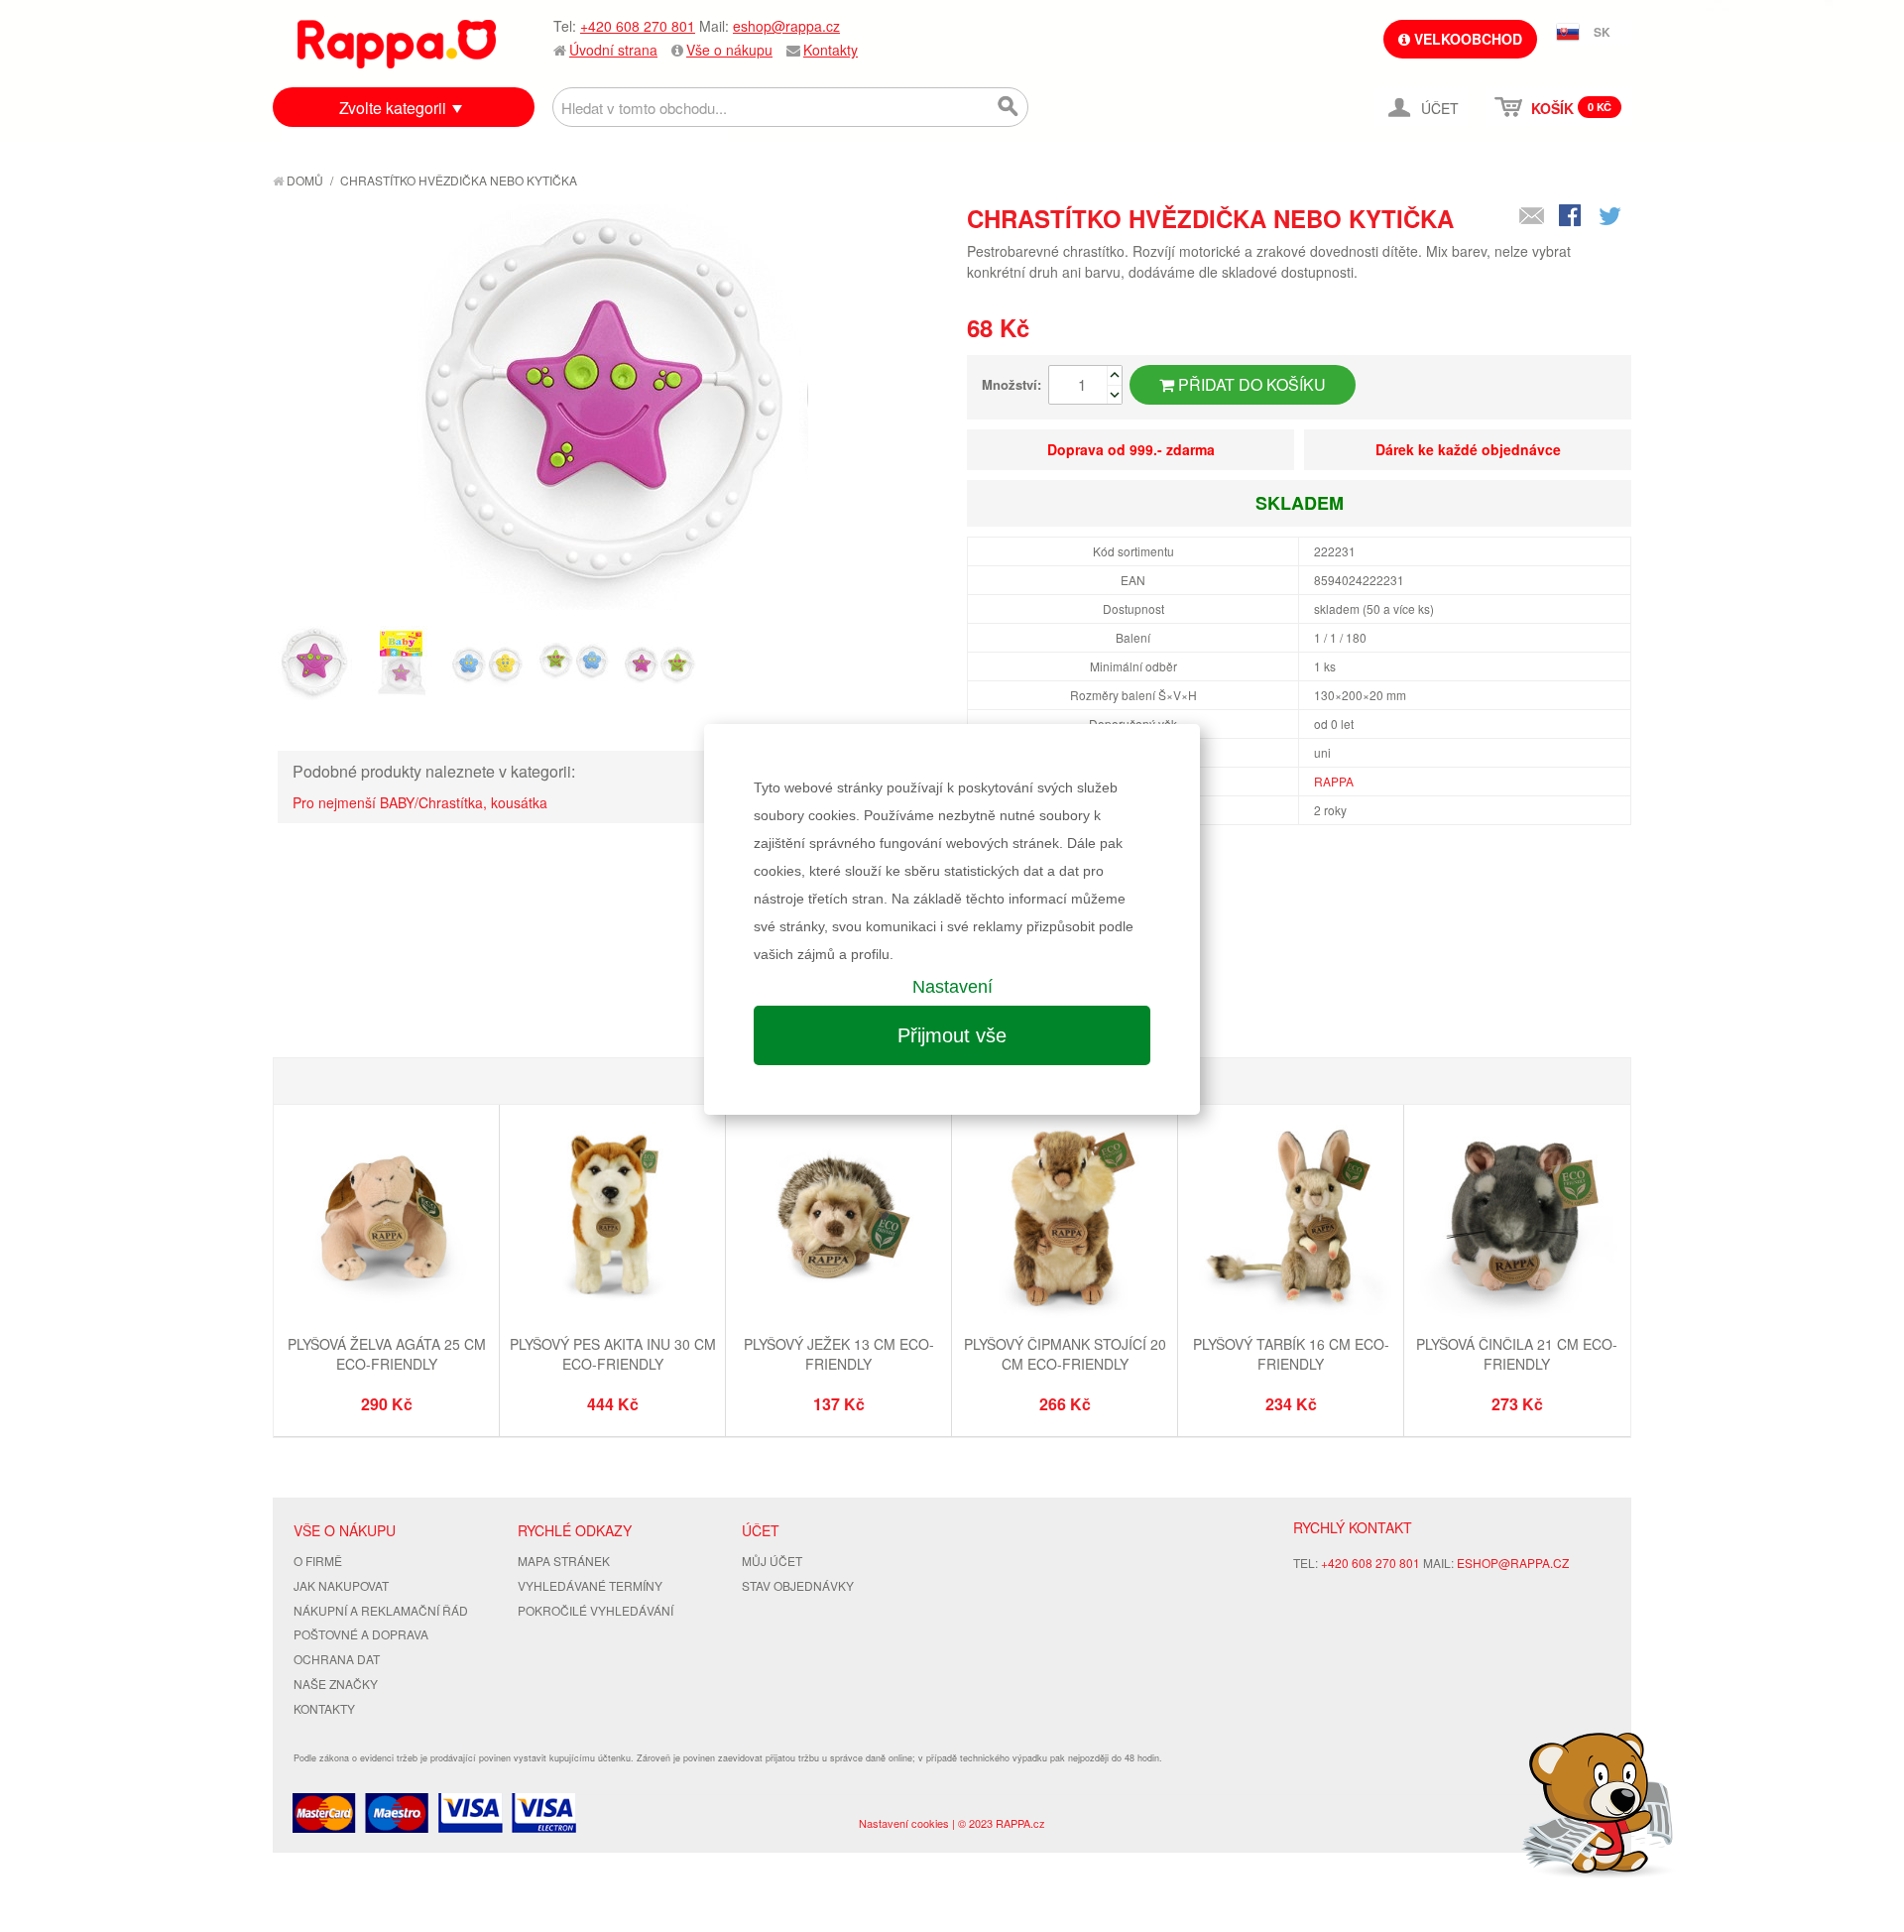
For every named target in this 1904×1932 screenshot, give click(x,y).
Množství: (1011, 384)
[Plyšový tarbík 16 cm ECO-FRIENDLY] (1291, 1220)
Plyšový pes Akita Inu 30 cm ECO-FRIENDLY (613, 1354)
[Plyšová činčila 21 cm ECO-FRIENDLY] (1517, 1220)
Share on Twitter (1611, 217)
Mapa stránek (564, 1561)
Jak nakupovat (341, 1585)
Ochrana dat (337, 1659)
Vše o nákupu (729, 50)
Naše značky (336, 1684)
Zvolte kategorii (393, 108)
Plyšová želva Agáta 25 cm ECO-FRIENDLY (387, 1354)
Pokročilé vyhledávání (595, 1610)
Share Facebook (1572, 217)
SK (1602, 32)
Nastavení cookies (904, 1823)
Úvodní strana (613, 50)
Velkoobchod (1466, 39)
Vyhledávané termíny (590, 1585)
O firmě (318, 1561)
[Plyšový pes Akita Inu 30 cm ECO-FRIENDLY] (612, 1220)
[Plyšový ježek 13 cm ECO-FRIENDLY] (838, 1220)
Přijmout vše (952, 1035)
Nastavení (952, 987)
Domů (303, 180)
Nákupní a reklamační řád (381, 1610)
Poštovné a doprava (361, 1634)
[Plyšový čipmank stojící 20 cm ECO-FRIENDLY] (1065, 1220)
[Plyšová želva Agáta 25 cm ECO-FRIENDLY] (386, 1220)
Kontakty (831, 50)
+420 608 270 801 (638, 26)
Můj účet (772, 1561)
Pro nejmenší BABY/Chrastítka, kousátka (420, 802)
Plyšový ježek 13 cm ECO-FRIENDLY (839, 1354)
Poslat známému (1532, 217)
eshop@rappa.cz (786, 26)
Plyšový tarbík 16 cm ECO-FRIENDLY (1291, 1354)
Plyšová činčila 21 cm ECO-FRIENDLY (1517, 1354)
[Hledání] (1009, 107)
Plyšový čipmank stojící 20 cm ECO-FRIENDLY (1065, 1354)
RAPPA (1334, 781)
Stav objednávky (798, 1585)
